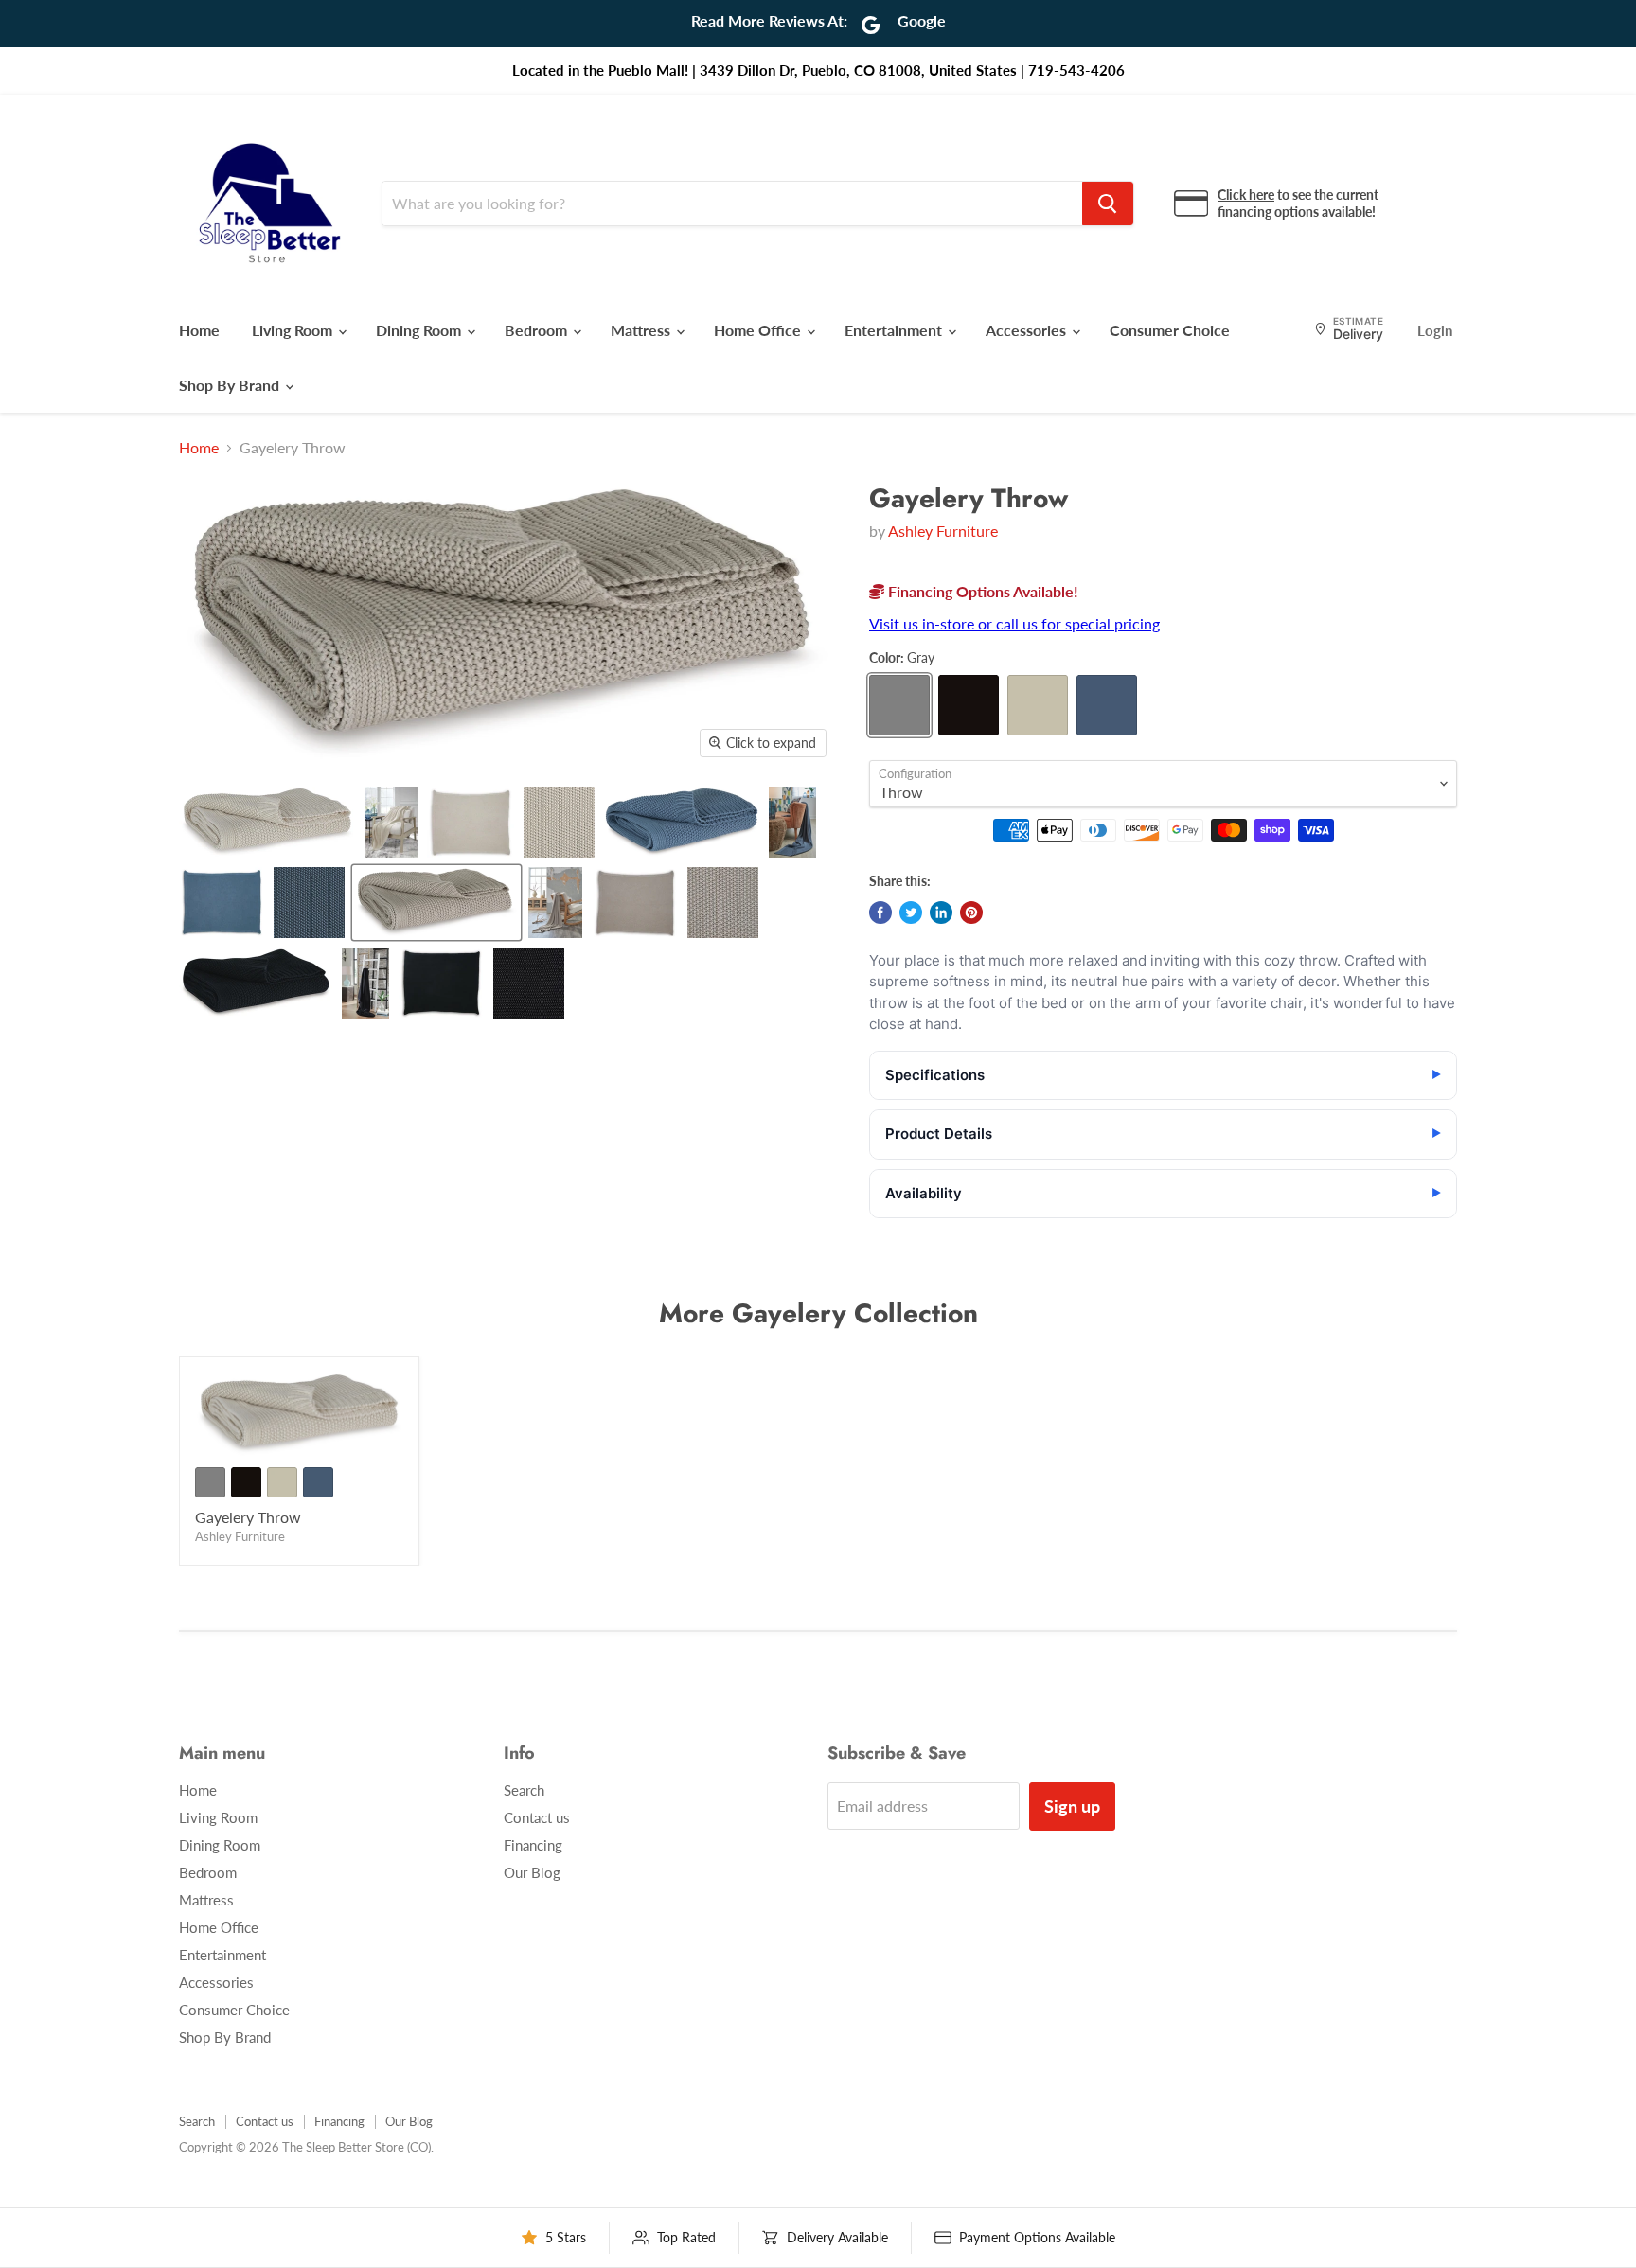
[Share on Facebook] (880, 913)
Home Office (759, 330)
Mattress (642, 330)
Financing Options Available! (981, 591)
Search (524, 1790)
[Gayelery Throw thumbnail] (267, 822)
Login (1435, 330)
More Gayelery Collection (818, 1313)
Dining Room (420, 330)
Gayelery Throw (248, 1517)
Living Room (294, 330)
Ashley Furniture (943, 531)
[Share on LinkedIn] (941, 913)
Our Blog (532, 1872)
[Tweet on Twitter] (911, 913)
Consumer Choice (1170, 330)
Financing (533, 1845)
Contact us (537, 1817)
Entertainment (895, 330)
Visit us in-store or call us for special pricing (1014, 623)
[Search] (1108, 204)
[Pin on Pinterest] (971, 913)
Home (199, 330)
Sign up (1072, 1806)
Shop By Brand (231, 385)
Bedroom (538, 330)
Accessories (1028, 330)
